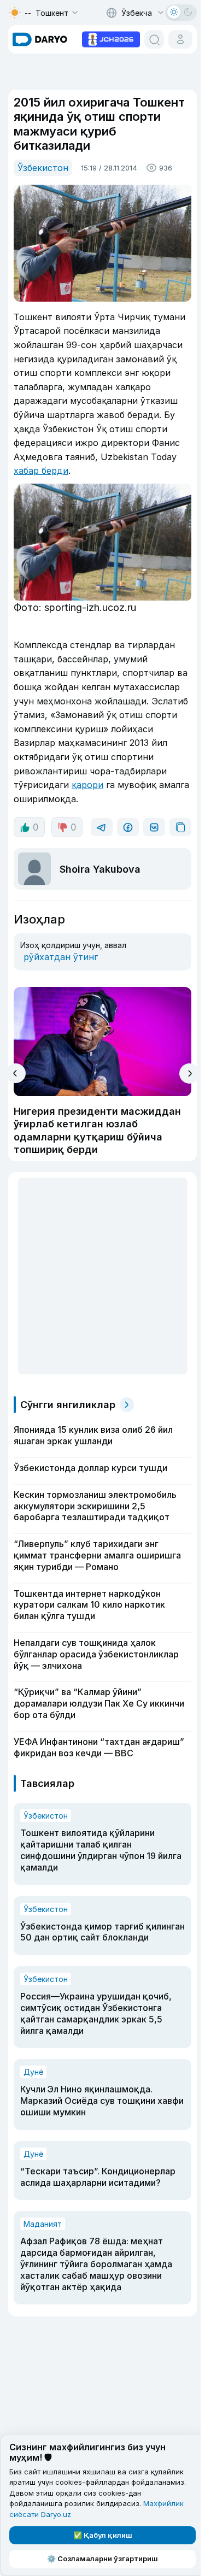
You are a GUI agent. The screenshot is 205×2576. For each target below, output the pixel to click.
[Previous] (16, 1073)
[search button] (154, 39)
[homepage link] (40, 39)
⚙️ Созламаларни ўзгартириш (102, 2559)
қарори (87, 785)
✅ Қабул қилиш (103, 2535)
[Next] (189, 1074)
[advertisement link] (111, 38)
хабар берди (41, 470)
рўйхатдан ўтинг (61, 957)
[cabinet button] (180, 39)
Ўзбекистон (43, 168)
